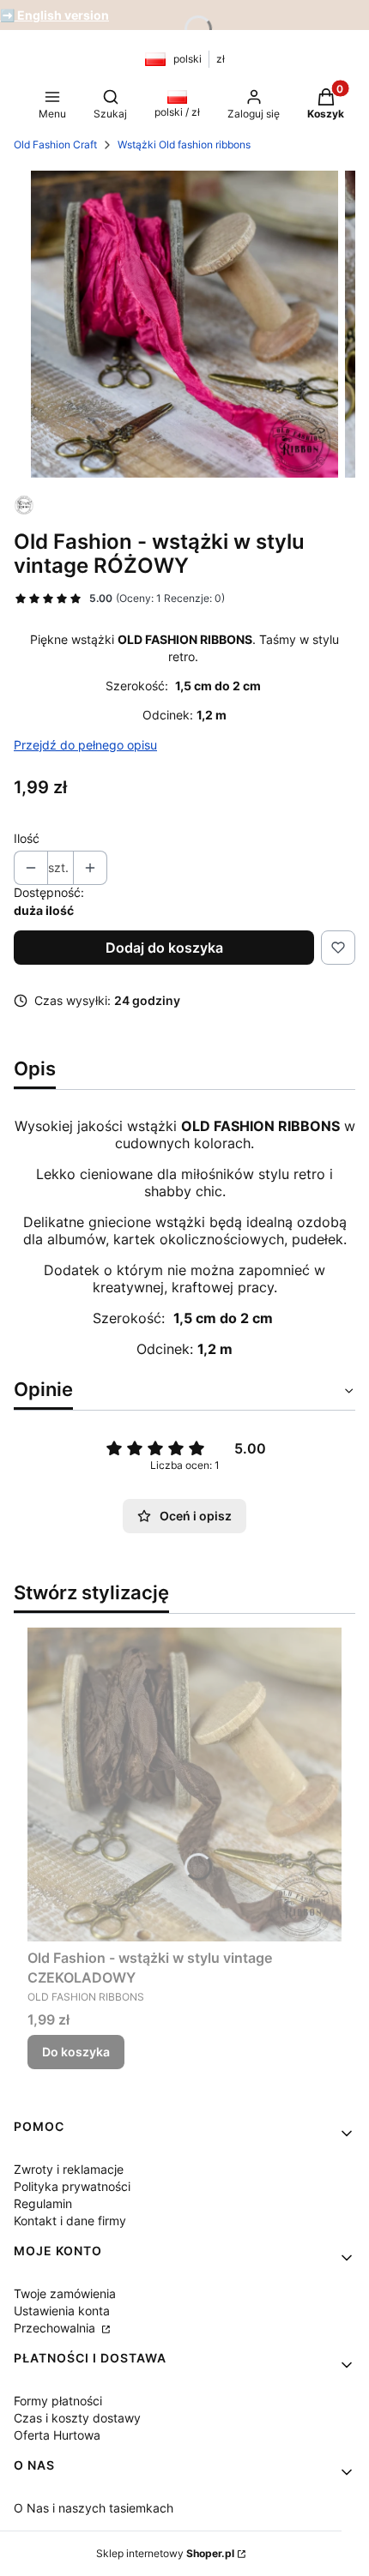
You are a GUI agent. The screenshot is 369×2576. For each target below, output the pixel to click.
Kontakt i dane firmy (70, 2221)
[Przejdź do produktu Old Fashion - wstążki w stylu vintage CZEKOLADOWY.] (184, 1785)
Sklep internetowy (165, 2553)
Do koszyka (76, 2052)
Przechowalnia (56, 2328)
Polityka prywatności (72, 2186)
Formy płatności (58, 2401)
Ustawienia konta (62, 2311)
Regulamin (43, 2203)
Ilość (27, 838)
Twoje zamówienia (65, 2293)
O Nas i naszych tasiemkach (94, 2508)
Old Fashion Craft (55, 144)
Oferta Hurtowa (57, 2435)
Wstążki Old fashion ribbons (184, 144)
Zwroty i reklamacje (69, 2169)
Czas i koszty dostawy (77, 2418)
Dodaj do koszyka (164, 948)
